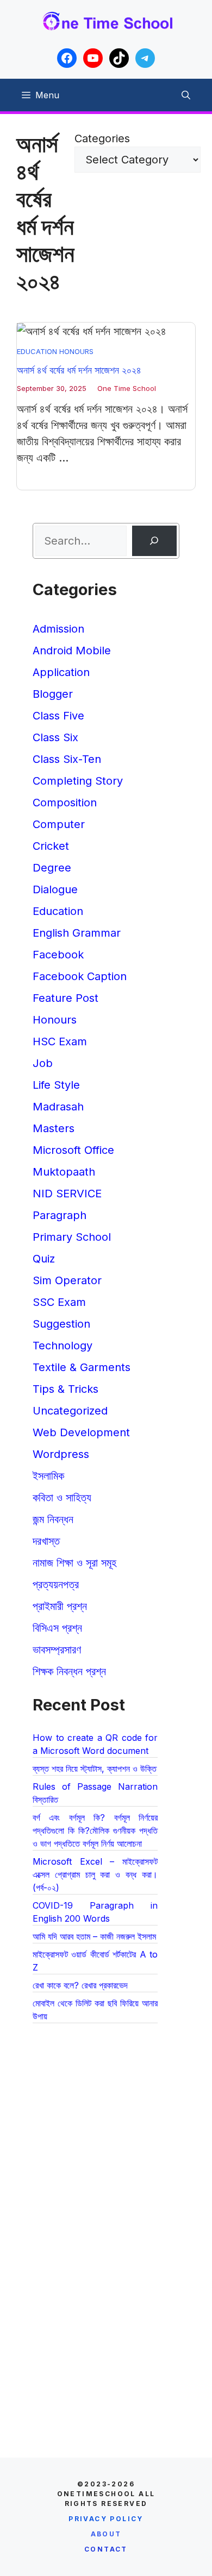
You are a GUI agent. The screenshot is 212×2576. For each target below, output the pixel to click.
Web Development (81, 1432)
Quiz (44, 1259)
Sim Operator (67, 1280)
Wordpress (61, 1454)
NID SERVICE (67, 1194)
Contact (106, 2549)
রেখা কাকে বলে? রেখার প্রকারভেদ (80, 1985)
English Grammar (77, 933)
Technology (63, 1346)
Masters (54, 1128)
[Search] (154, 541)
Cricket (51, 846)
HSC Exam (60, 1041)
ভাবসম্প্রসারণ (57, 1650)
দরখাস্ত (46, 1541)
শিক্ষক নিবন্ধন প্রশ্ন (69, 1671)
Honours (76, 351)
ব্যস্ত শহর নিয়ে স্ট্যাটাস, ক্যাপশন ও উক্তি (95, 1769)
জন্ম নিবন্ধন (53, 1519)
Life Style (56, 1085)
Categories (102, 138)
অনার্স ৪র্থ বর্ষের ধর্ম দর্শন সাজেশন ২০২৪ (79, 370)
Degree (52, 868)
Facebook (58, 955)
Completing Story (78, 781)
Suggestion (61, 1324)
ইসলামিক (48, 1476)
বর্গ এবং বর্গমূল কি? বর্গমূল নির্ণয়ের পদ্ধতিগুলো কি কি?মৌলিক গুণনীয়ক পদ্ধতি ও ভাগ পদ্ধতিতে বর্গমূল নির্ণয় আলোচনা (95, 1830)
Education (37, 351)
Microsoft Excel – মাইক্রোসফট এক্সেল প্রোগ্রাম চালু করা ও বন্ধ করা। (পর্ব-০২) (95, 1874)
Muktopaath (64, 1172)
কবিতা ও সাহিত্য (62, 1498)
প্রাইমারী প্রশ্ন (60, 1606)
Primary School (72, 1237)
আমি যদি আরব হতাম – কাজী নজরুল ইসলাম (94, 1936)
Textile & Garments (82, 1367)
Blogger (53, 694)
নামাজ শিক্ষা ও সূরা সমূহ (74, 1563)
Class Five (58, 716)
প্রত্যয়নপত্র (56, 1584)
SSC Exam (59, 1302)
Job (43, 1063)
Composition (65, 803)
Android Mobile (72, 651)
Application (61, 672)
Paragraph (60, 1215)
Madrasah (58, 1107)
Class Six (55, 737)
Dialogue (55, 889)
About (106, 2534)
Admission (58, 629)
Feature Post (66, 998)
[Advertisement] (106, 2156)
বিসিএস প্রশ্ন (57, 1628)
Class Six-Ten (67, 759)
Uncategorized (70, 1411)
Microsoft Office (73, 1150)
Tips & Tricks (66, 1389)
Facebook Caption (80, 976)
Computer (59, 824)
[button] (186, 95)
